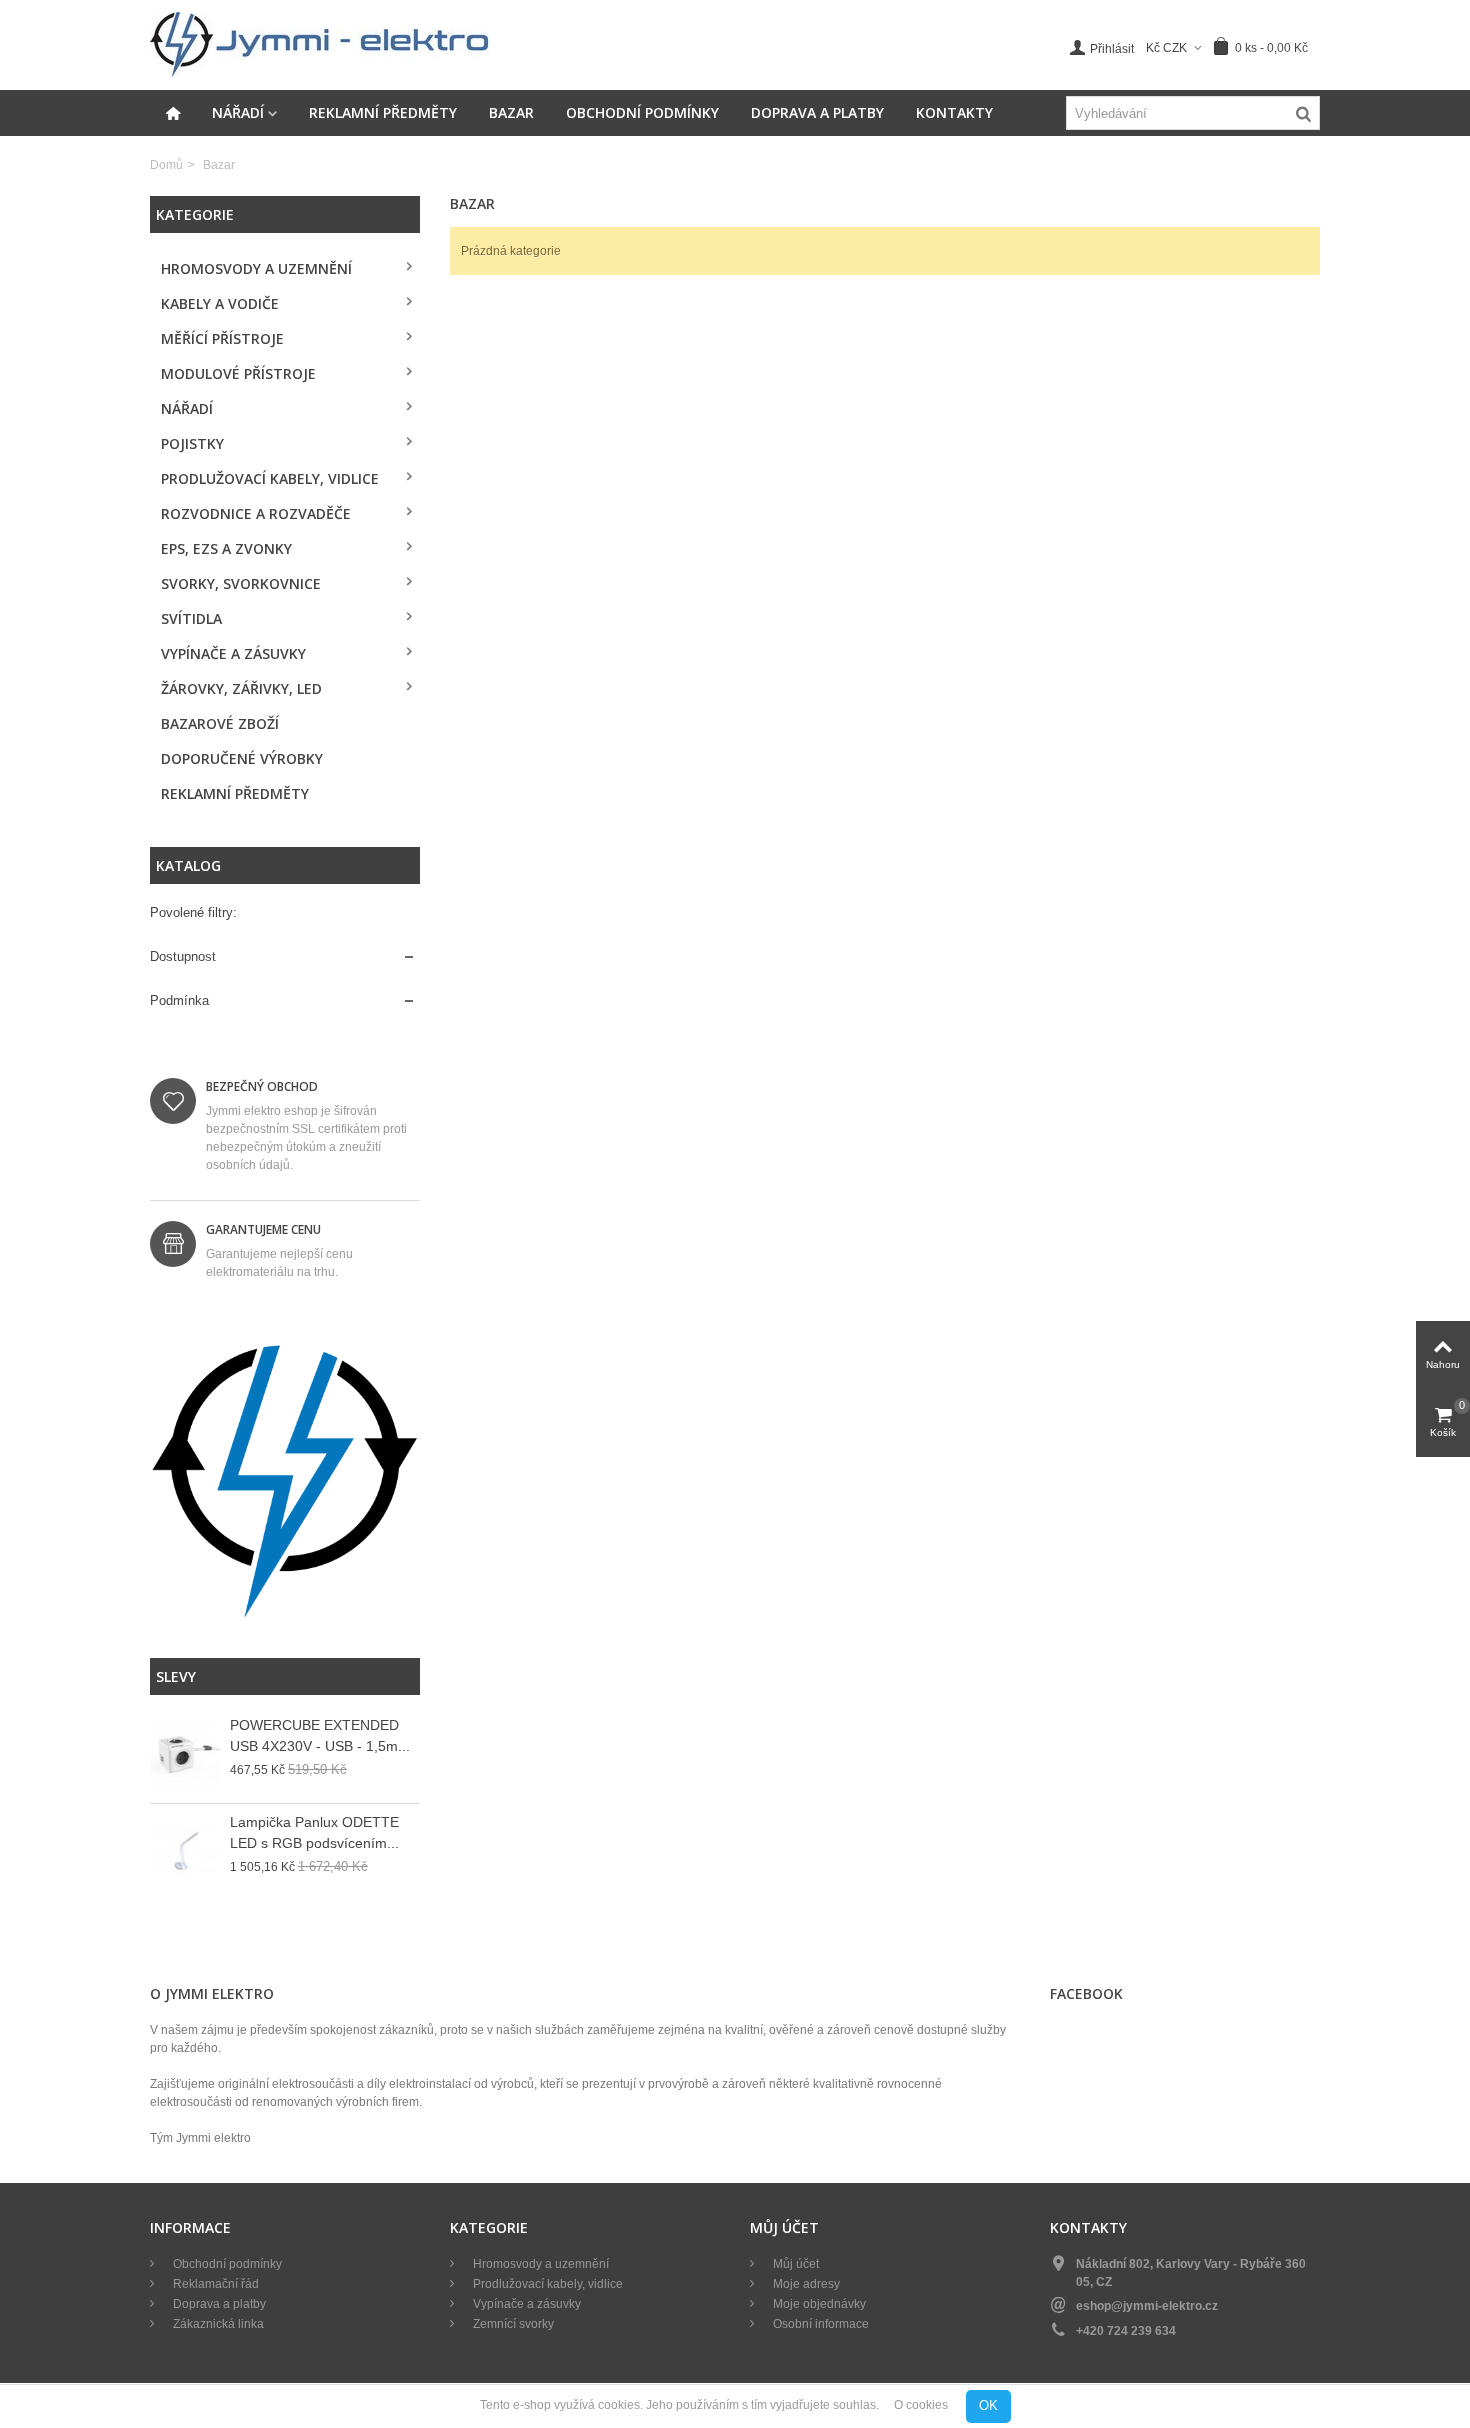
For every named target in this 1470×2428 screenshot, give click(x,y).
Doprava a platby (817, 112)
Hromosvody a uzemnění (256, 268)
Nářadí (238, 112)
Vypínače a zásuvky (233, 653)
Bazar (511, 112)
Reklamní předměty (383, 112)
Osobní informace (819, 2324)
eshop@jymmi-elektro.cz (1147, 2306)
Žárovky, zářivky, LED (241, 688)
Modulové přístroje (238, 373)
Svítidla (191, 618)
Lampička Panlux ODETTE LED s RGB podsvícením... (314, 1832)
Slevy (176, 1676)
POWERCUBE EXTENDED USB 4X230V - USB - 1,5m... (320, 1735)
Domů (166, 165)
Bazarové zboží (220, 723)
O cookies (921, 2406)
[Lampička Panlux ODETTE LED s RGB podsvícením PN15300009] (185, 1851)
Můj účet (794, 2264)
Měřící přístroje (222, 338)
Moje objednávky (818, 2304)
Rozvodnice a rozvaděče (256, 513)
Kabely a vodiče (220, 303)
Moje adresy (805, 2284)
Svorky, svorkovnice (241, 583)
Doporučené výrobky (242, 758)
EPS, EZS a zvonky (226, 548)
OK (988, 2405)
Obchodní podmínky (642, 112)
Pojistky (192, 443)
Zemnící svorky (512, 2324)
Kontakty (954, 112)
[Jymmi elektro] (320, 44)
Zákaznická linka (217, 2324)
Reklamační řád (214, 2284)
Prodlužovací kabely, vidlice (270, 478)
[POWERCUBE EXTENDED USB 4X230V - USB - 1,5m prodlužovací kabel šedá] (185, 1754)
